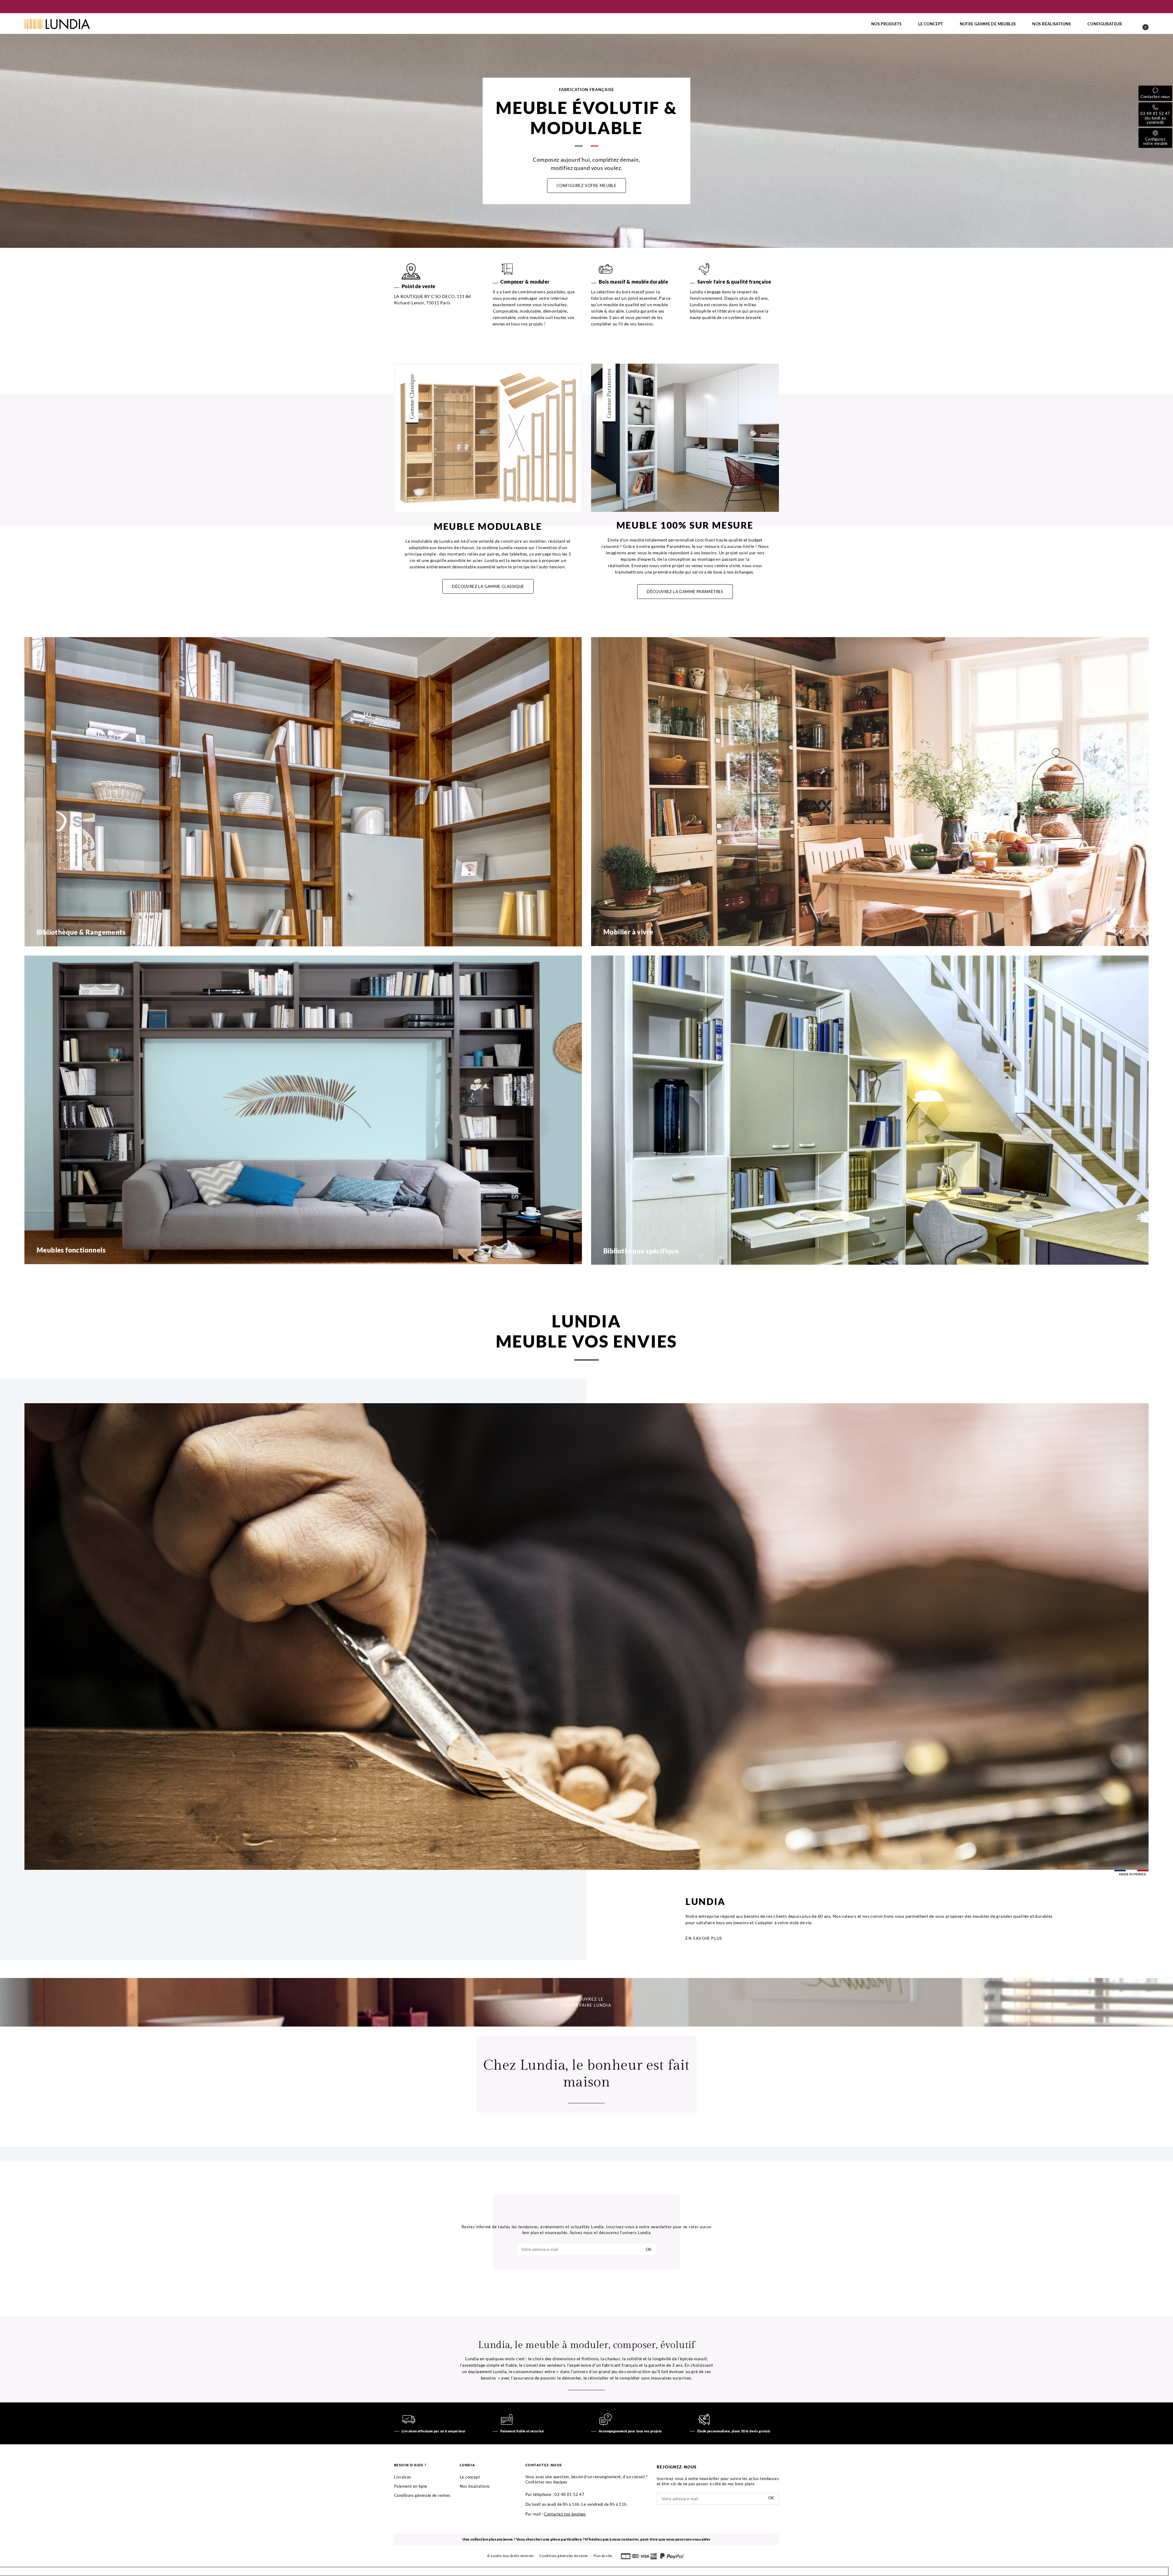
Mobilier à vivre (628, 932)
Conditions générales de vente (564, 2556)
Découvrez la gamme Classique (488, 586)
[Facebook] (584, 2273)
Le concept (470, 2477)
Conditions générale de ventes (422, 2495)
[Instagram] (589, 2273)
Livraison (403, 2477)
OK (649, 2249)
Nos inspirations (475, 2486)
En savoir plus (704, 1938)
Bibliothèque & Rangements (81, 932)
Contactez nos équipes (565, 2514)
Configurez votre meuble (587, 185)
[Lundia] (57, 24)
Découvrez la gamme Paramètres (685, 592)
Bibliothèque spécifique (641, 1251)
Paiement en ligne (411, 2486)
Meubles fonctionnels (71, 1250)
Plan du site (603, 2556)
